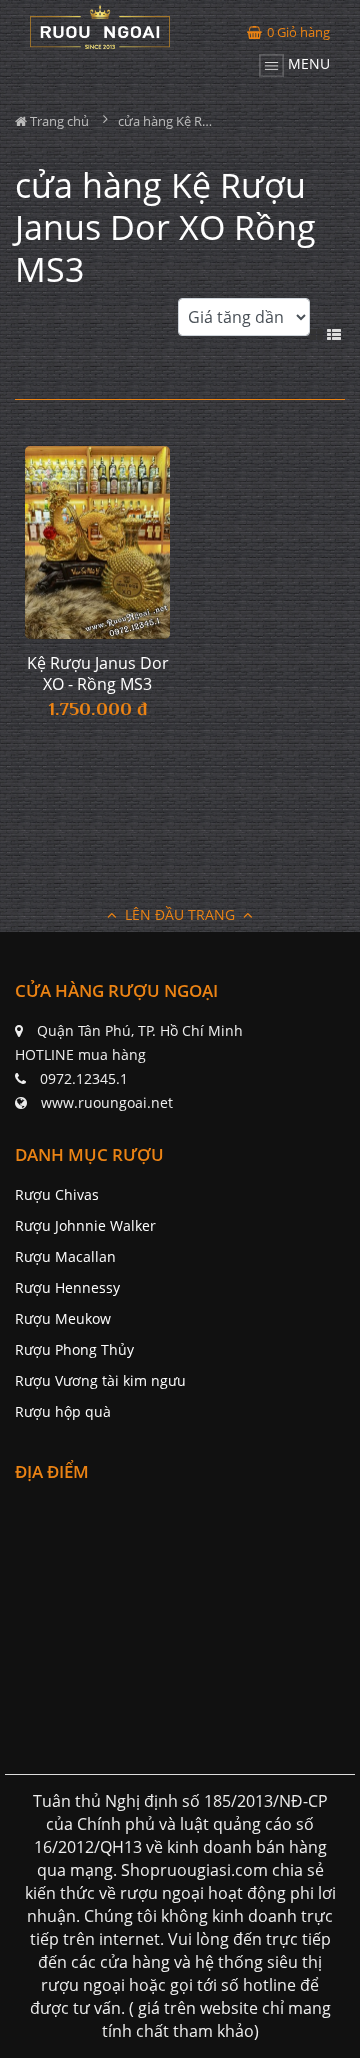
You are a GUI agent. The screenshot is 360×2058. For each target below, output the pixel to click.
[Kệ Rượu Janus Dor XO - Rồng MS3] (97, 543)
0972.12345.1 (84, 1078)
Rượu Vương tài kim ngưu (100, 1380)
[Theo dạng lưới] (318, 332)
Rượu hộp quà (63, 1411)
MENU (307, 63)
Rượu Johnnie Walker (85, 1225)
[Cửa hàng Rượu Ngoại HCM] (100, 27)
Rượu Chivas (57, 1194)
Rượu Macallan (65, 1256)
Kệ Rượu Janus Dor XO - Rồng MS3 (98, 674)
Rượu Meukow (63, 1318)
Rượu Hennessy (67, 1287)
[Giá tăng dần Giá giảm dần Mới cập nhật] (244, 328)
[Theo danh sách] (336, 332)
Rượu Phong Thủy (74, 1349)
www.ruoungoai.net (107, 1102)
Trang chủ (58, 121)
